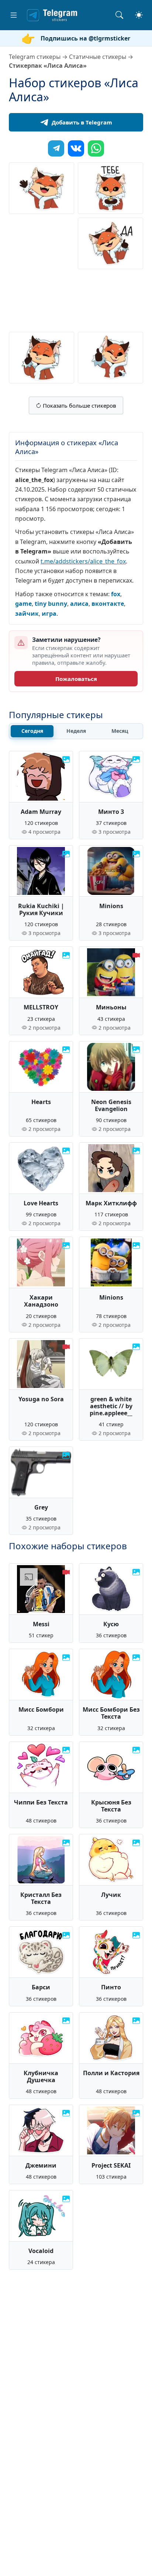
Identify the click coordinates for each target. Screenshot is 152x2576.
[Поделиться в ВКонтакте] (76, 148)
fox (116, 594)
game (23, 604)
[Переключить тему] (139, 15)
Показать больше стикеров (79, 405)
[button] (14, 15)
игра (49, 614)
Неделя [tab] (76, 731)
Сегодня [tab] (32, 731)
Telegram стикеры (35, 57)
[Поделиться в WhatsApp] (96, 148)
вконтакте (108, 604)
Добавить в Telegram (82, 122)
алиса (79, 604)
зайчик (27, 614)
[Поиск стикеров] (119, 15)
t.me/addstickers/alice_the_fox (83, 561)
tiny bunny (51, 604)
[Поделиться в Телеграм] (56, 148)
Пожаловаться (76, 679)
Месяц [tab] (120, 731)
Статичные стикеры (98, 57)
